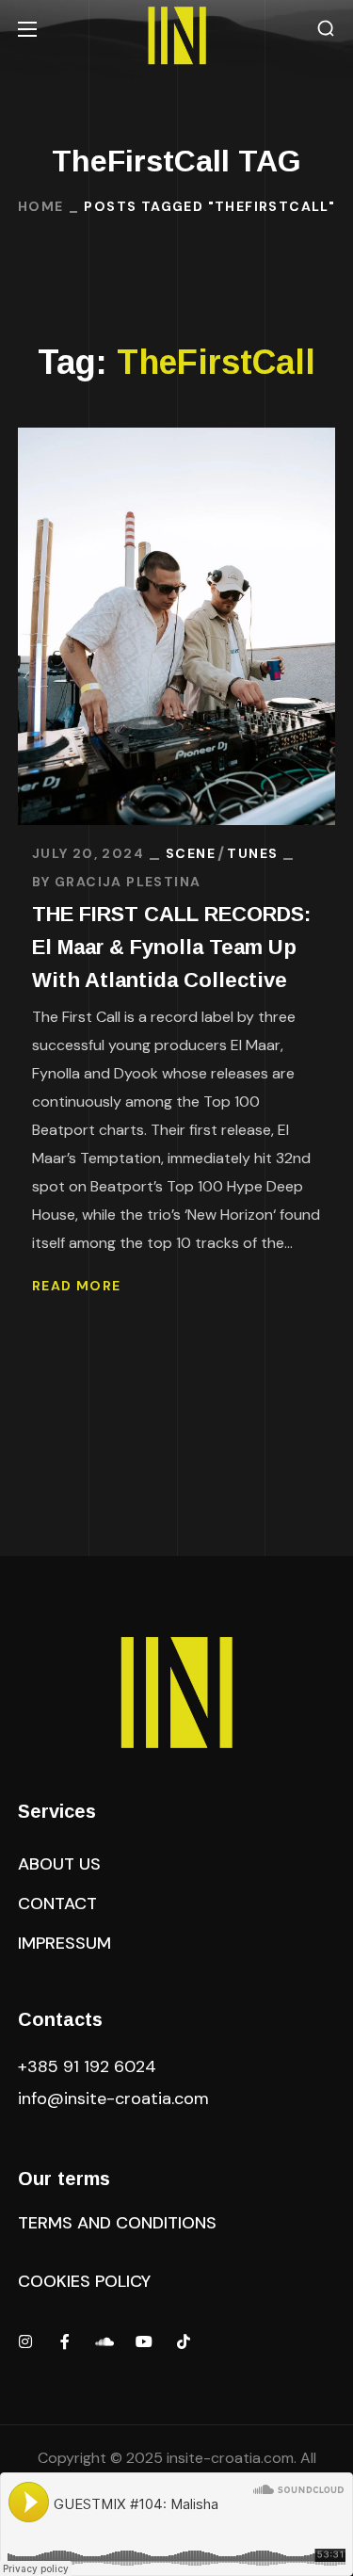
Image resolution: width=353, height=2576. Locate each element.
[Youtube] (144, 2341)
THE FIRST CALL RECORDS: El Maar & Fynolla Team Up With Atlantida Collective (171, 947)
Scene (191, 853)
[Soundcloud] (104, 2341)
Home (41, 206)
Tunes (252, 853)
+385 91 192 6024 (89, 2066)
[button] (326, 29)
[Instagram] (25, 2341)
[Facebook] (65, 2341)
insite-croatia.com (230, 2458)
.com (113, 2098)
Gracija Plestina (128, 882)
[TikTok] (184, 2341)
